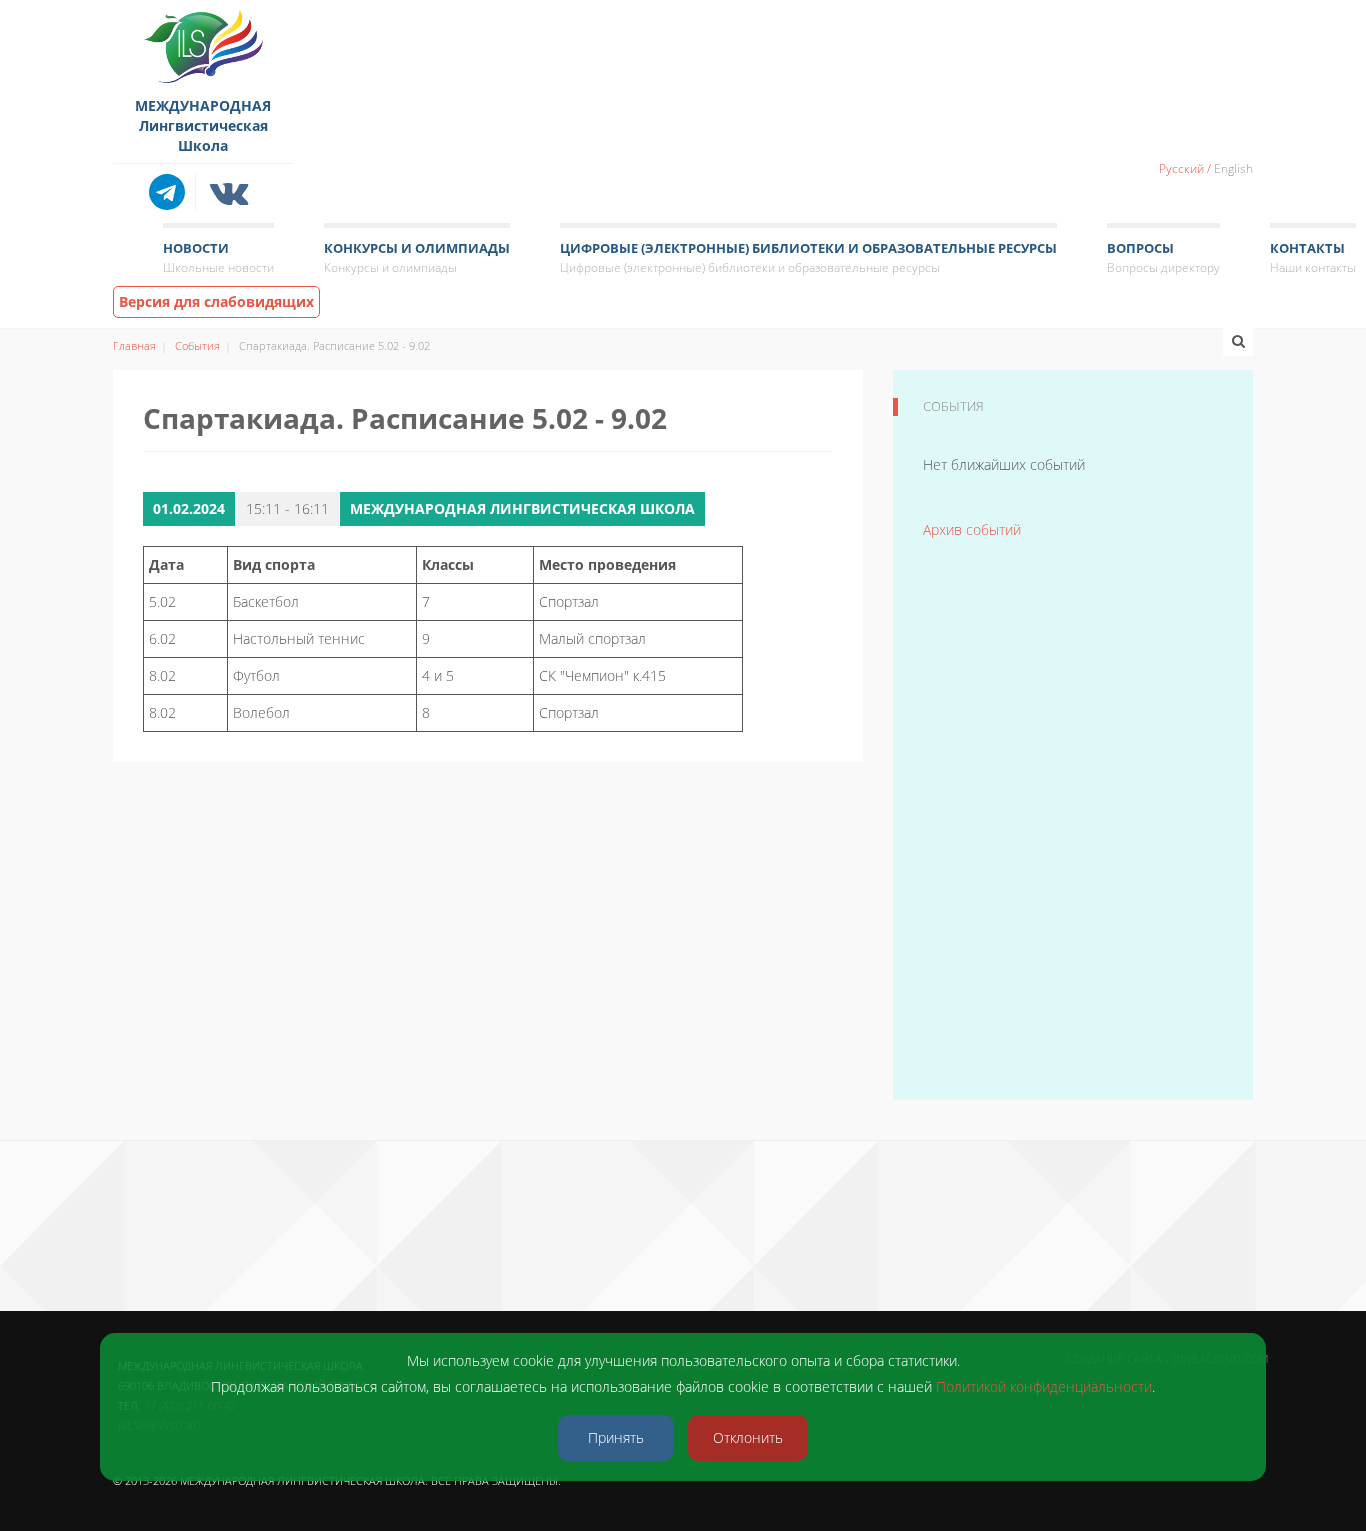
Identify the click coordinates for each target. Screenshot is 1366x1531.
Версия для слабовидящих (216, 301)
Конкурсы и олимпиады (417, 257)
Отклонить (748, 1437)
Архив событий (972, 529)
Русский (1181, 168)
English (1233, 168)
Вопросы (1163, 257)
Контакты (1313, 257)
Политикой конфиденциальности (1044, 1386)
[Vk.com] (229, 192)
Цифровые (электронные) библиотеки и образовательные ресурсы (808, 257)
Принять (616, 1437)
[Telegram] (172, 192)
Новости (218, 257)
